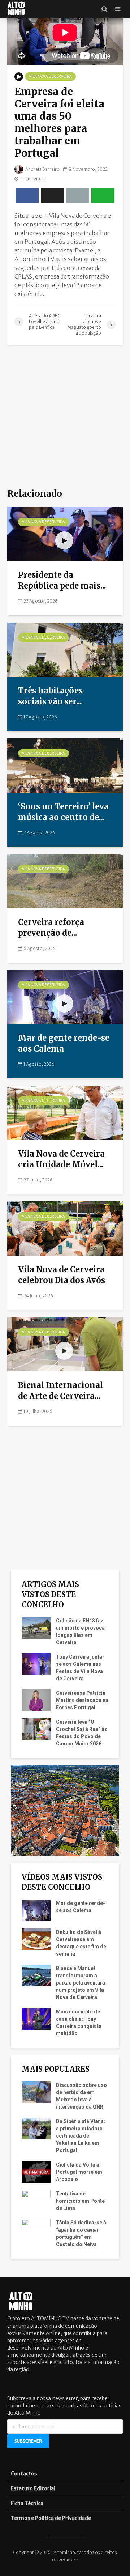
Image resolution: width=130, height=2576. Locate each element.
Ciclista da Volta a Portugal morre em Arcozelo (79, 2172)
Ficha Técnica (27, 2503)
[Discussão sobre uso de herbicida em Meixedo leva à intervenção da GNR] (36, 2092)
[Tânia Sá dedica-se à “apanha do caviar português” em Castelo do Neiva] (36, 2229)
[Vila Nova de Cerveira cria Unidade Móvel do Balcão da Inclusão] (65, 1112)
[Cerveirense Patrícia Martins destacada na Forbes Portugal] (36, 1700)
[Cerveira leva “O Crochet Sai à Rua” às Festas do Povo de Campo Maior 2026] (36, 1729)
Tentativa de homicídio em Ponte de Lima (80, 2201)
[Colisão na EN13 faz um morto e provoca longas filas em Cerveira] (36, 1627)
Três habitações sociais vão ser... (50, 696)
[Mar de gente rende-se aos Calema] (65, 997)
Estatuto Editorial (33, 2488)
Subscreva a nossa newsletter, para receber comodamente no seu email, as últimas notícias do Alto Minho (64, 2406)
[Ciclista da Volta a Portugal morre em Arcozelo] (36, 2172)
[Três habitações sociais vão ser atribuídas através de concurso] (65, 649)
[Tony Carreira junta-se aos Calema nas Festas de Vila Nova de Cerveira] (36, 1664)
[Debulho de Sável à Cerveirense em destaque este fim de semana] (36, 1939)
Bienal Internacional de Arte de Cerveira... (60, 1391)
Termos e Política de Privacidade (51, 2518)
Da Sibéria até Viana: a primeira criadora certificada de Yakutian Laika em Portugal (81, 2136)
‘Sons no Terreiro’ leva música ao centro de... (63, 812)
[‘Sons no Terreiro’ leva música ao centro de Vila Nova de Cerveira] (65, 765)
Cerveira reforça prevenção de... (51, 928)
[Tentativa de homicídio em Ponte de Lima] (36, 2201)
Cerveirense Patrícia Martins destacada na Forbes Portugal (82, 1700)
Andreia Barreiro (42, 169)
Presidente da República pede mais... (62, 580)
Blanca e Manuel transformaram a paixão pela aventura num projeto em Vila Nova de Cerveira (81, 1983)
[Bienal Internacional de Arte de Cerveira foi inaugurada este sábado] (65, 1344)
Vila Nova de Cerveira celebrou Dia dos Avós (62, 1275)
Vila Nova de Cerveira (50, 77)
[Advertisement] (65, 417)
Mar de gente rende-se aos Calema (64, 1043)
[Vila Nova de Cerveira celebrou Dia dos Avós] (65, 1228)
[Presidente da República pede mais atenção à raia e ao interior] (65, 534)
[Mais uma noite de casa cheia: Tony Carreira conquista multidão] (36, 2019)
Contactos (24, 2474)
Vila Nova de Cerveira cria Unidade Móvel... (61, 1159)
